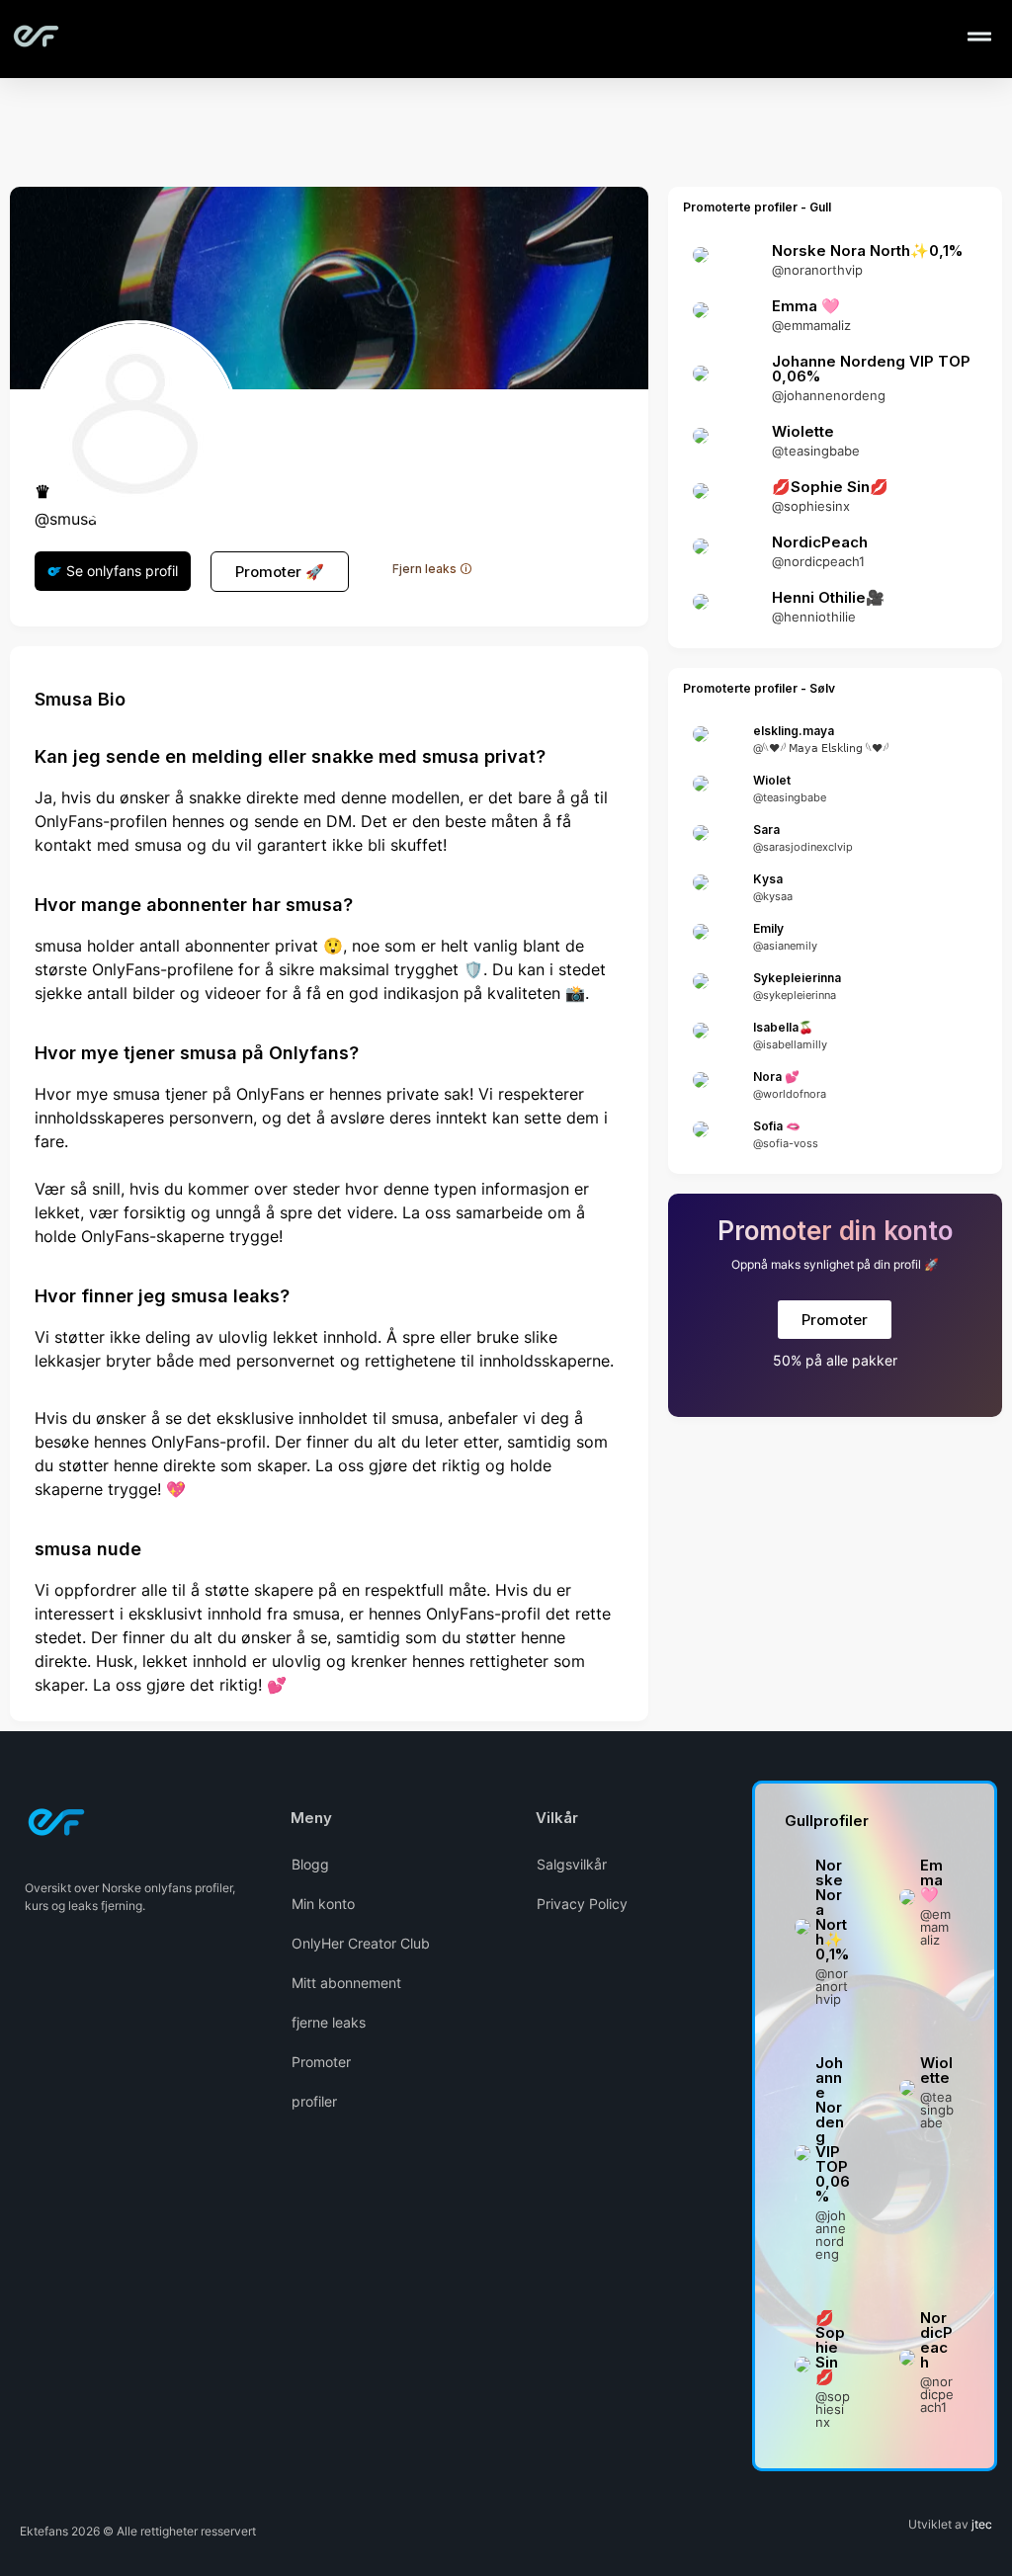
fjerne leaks (329, 2022)
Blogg (310, 1864)
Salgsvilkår (572, 1864)
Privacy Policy (582, 1904)
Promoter (321, 2062)
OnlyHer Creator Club (361, 1943)
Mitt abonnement (346, 1983)
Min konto (323, 1904)
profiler (314, 2101)
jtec (982, 2524)
